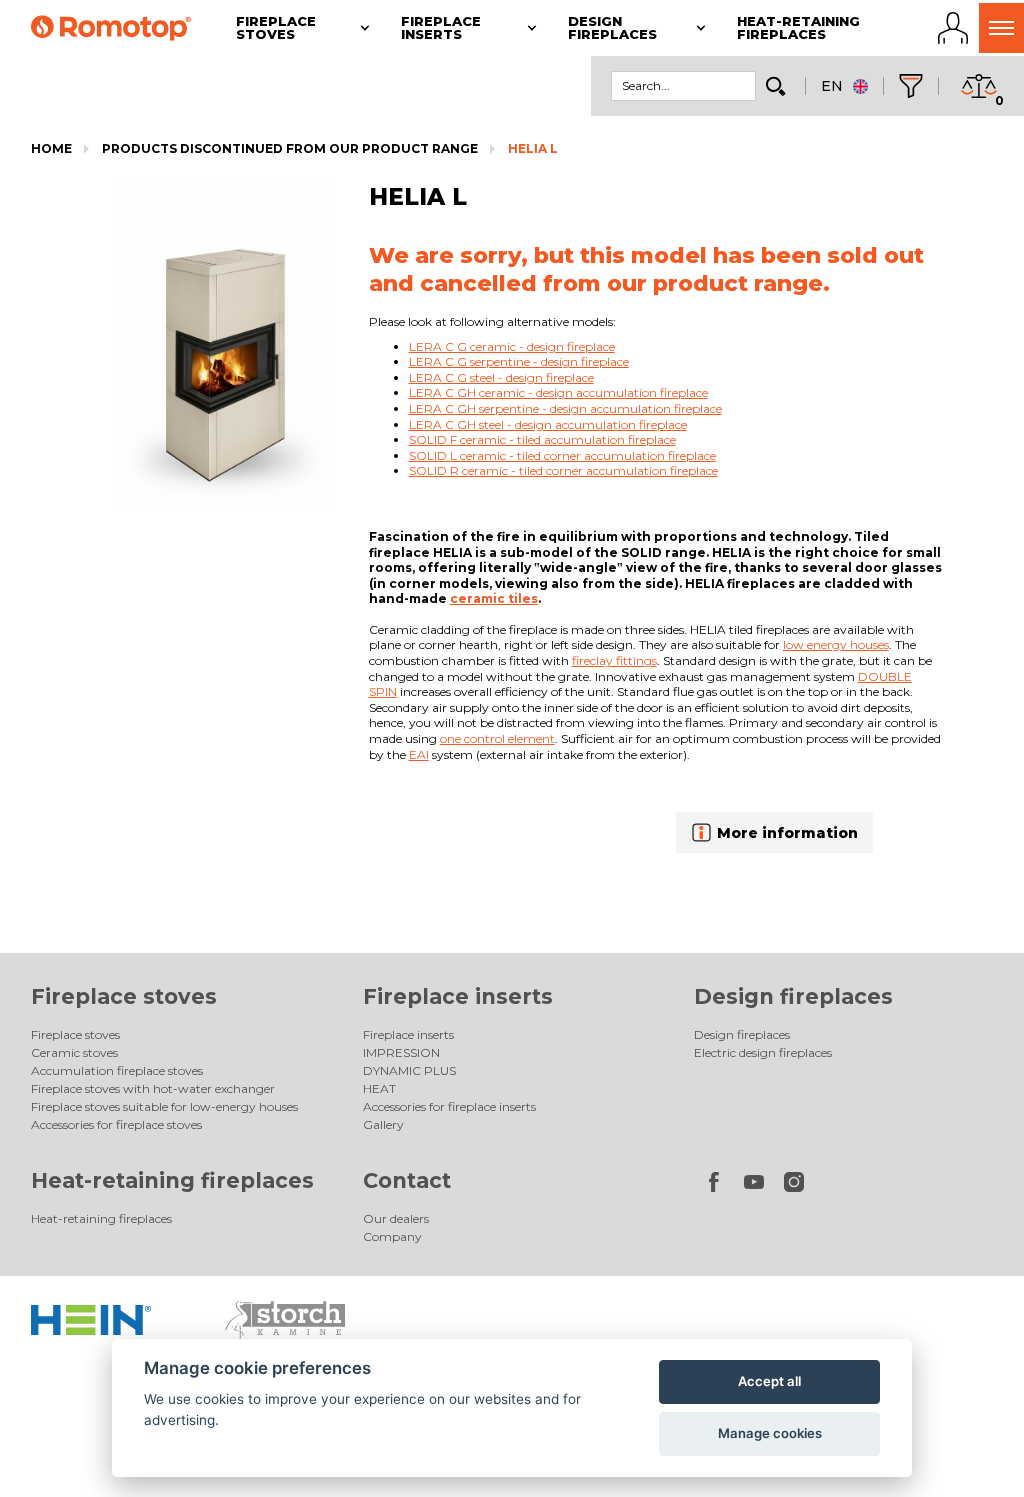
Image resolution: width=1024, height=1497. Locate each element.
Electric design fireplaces (763, 1052)
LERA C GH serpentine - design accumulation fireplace (565, 408)
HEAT (379, 1088)
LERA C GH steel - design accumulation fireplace (548, 424)
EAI (419, 754)
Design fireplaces (793, 996)
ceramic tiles (494, 598)
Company (392, 1236)
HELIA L (533, 148)
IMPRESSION (401, 1052)
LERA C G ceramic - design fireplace (512, 346)
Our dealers (396, 1218)
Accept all (769, 1381)
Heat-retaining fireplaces (172, 1180)
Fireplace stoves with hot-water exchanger (153, 1088)
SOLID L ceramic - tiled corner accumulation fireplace (562, 455)
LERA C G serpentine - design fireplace (519, 361)
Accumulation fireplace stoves (117, 1070)
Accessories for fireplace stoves (116, 1124)
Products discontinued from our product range (290, 148)
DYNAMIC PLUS (409, 1070)
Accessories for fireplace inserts (449, 1106)
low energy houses (836, 644)
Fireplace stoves (124, 996)
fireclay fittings (614, 660)
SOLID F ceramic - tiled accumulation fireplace (542, 439)
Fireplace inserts (458, 996)
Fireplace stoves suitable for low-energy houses (164, 1106)
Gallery (383, 1124)
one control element (497, 738)
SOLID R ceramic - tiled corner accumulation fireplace (563, 470)
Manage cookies (770, 1433)
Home (51, 148)
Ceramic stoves (74, 1052)
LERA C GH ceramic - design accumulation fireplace (558, 392)
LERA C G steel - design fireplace (501, 377)
